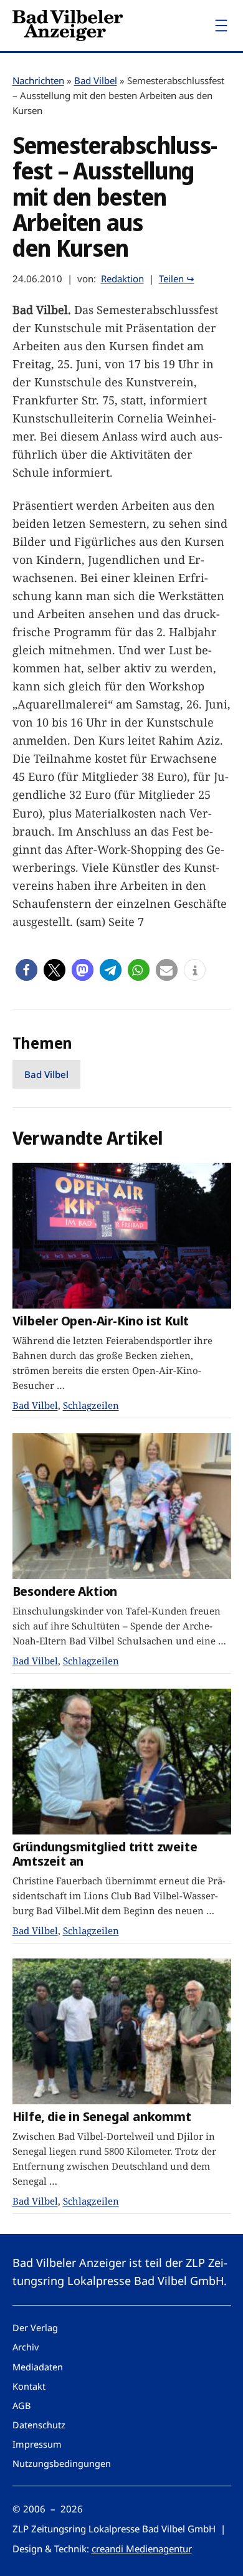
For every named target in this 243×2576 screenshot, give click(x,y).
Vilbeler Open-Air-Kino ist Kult (101, 1321)
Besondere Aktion (65, 1591)
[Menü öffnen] (221, 26)
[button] (26, 970)
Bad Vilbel (96, 80)
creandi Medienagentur (142, 2549)
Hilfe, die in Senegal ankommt (102, 2116)
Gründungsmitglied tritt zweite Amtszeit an (105, 1853)
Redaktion (122, 279)
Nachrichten (38, 80)
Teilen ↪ (177, 279)
